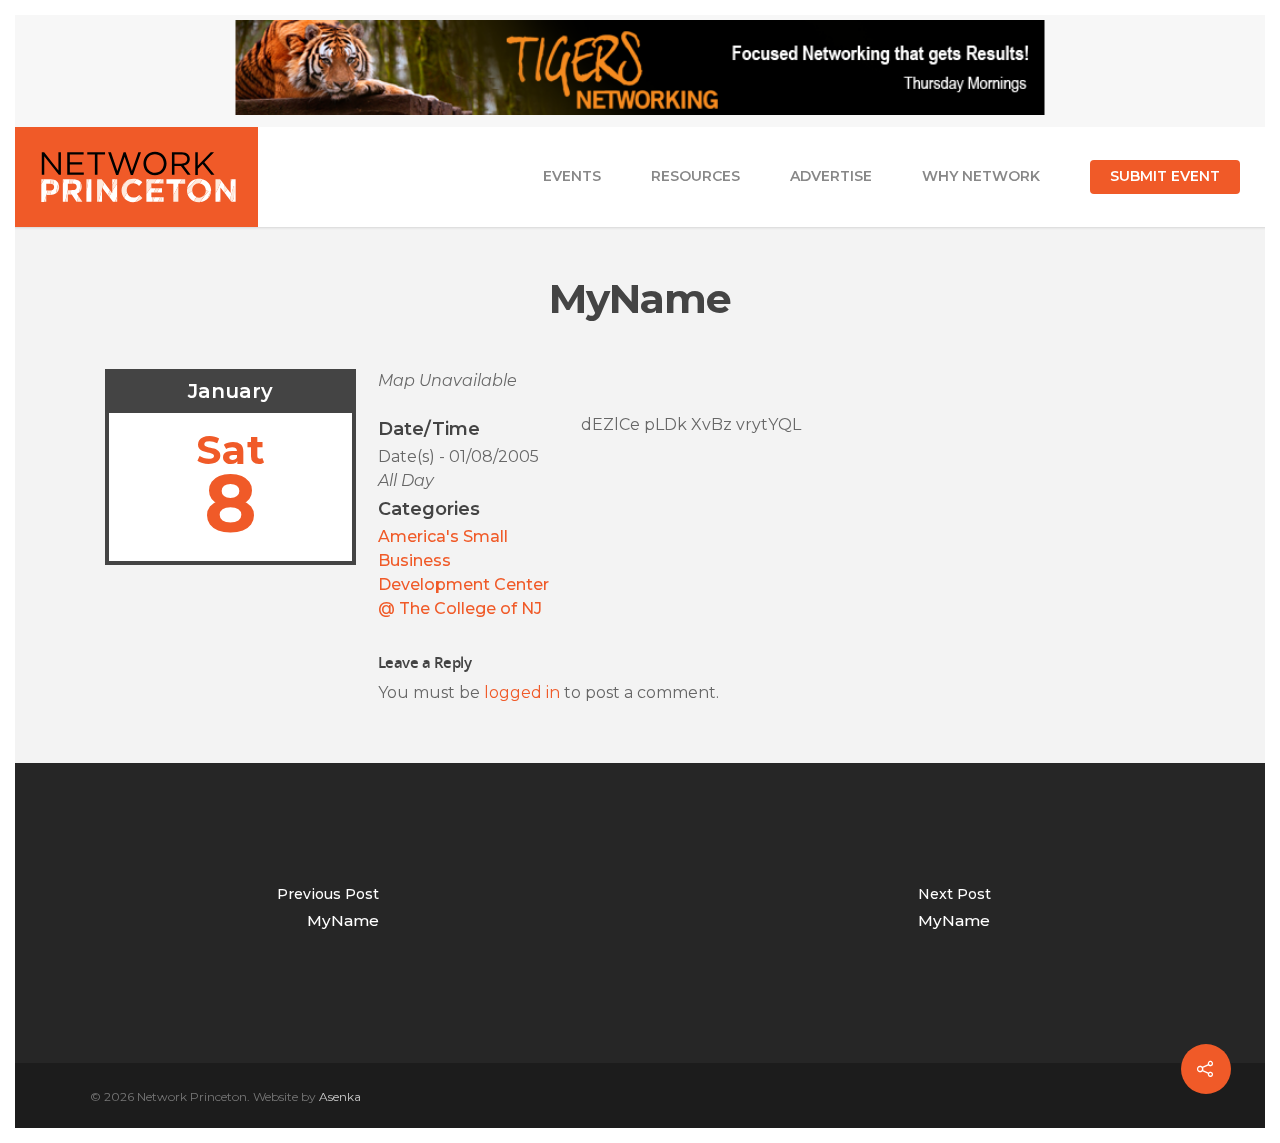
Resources (695, 176)
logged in (522, 692)
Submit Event (1165, 176)
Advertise (831, 176)
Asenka (340, 1096)
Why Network (981, 176)
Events (572, 176)
